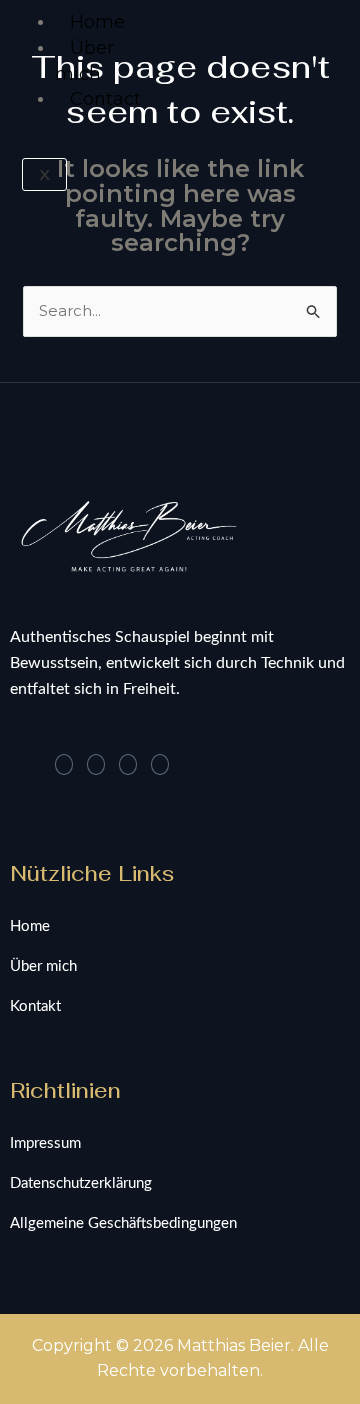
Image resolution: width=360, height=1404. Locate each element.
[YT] (128, 764)
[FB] (64, 764)
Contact (105, 99)
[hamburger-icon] (32, 18)
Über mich (84, 61)
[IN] (96, 764)
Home (97, 22)
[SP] (160, 764)
